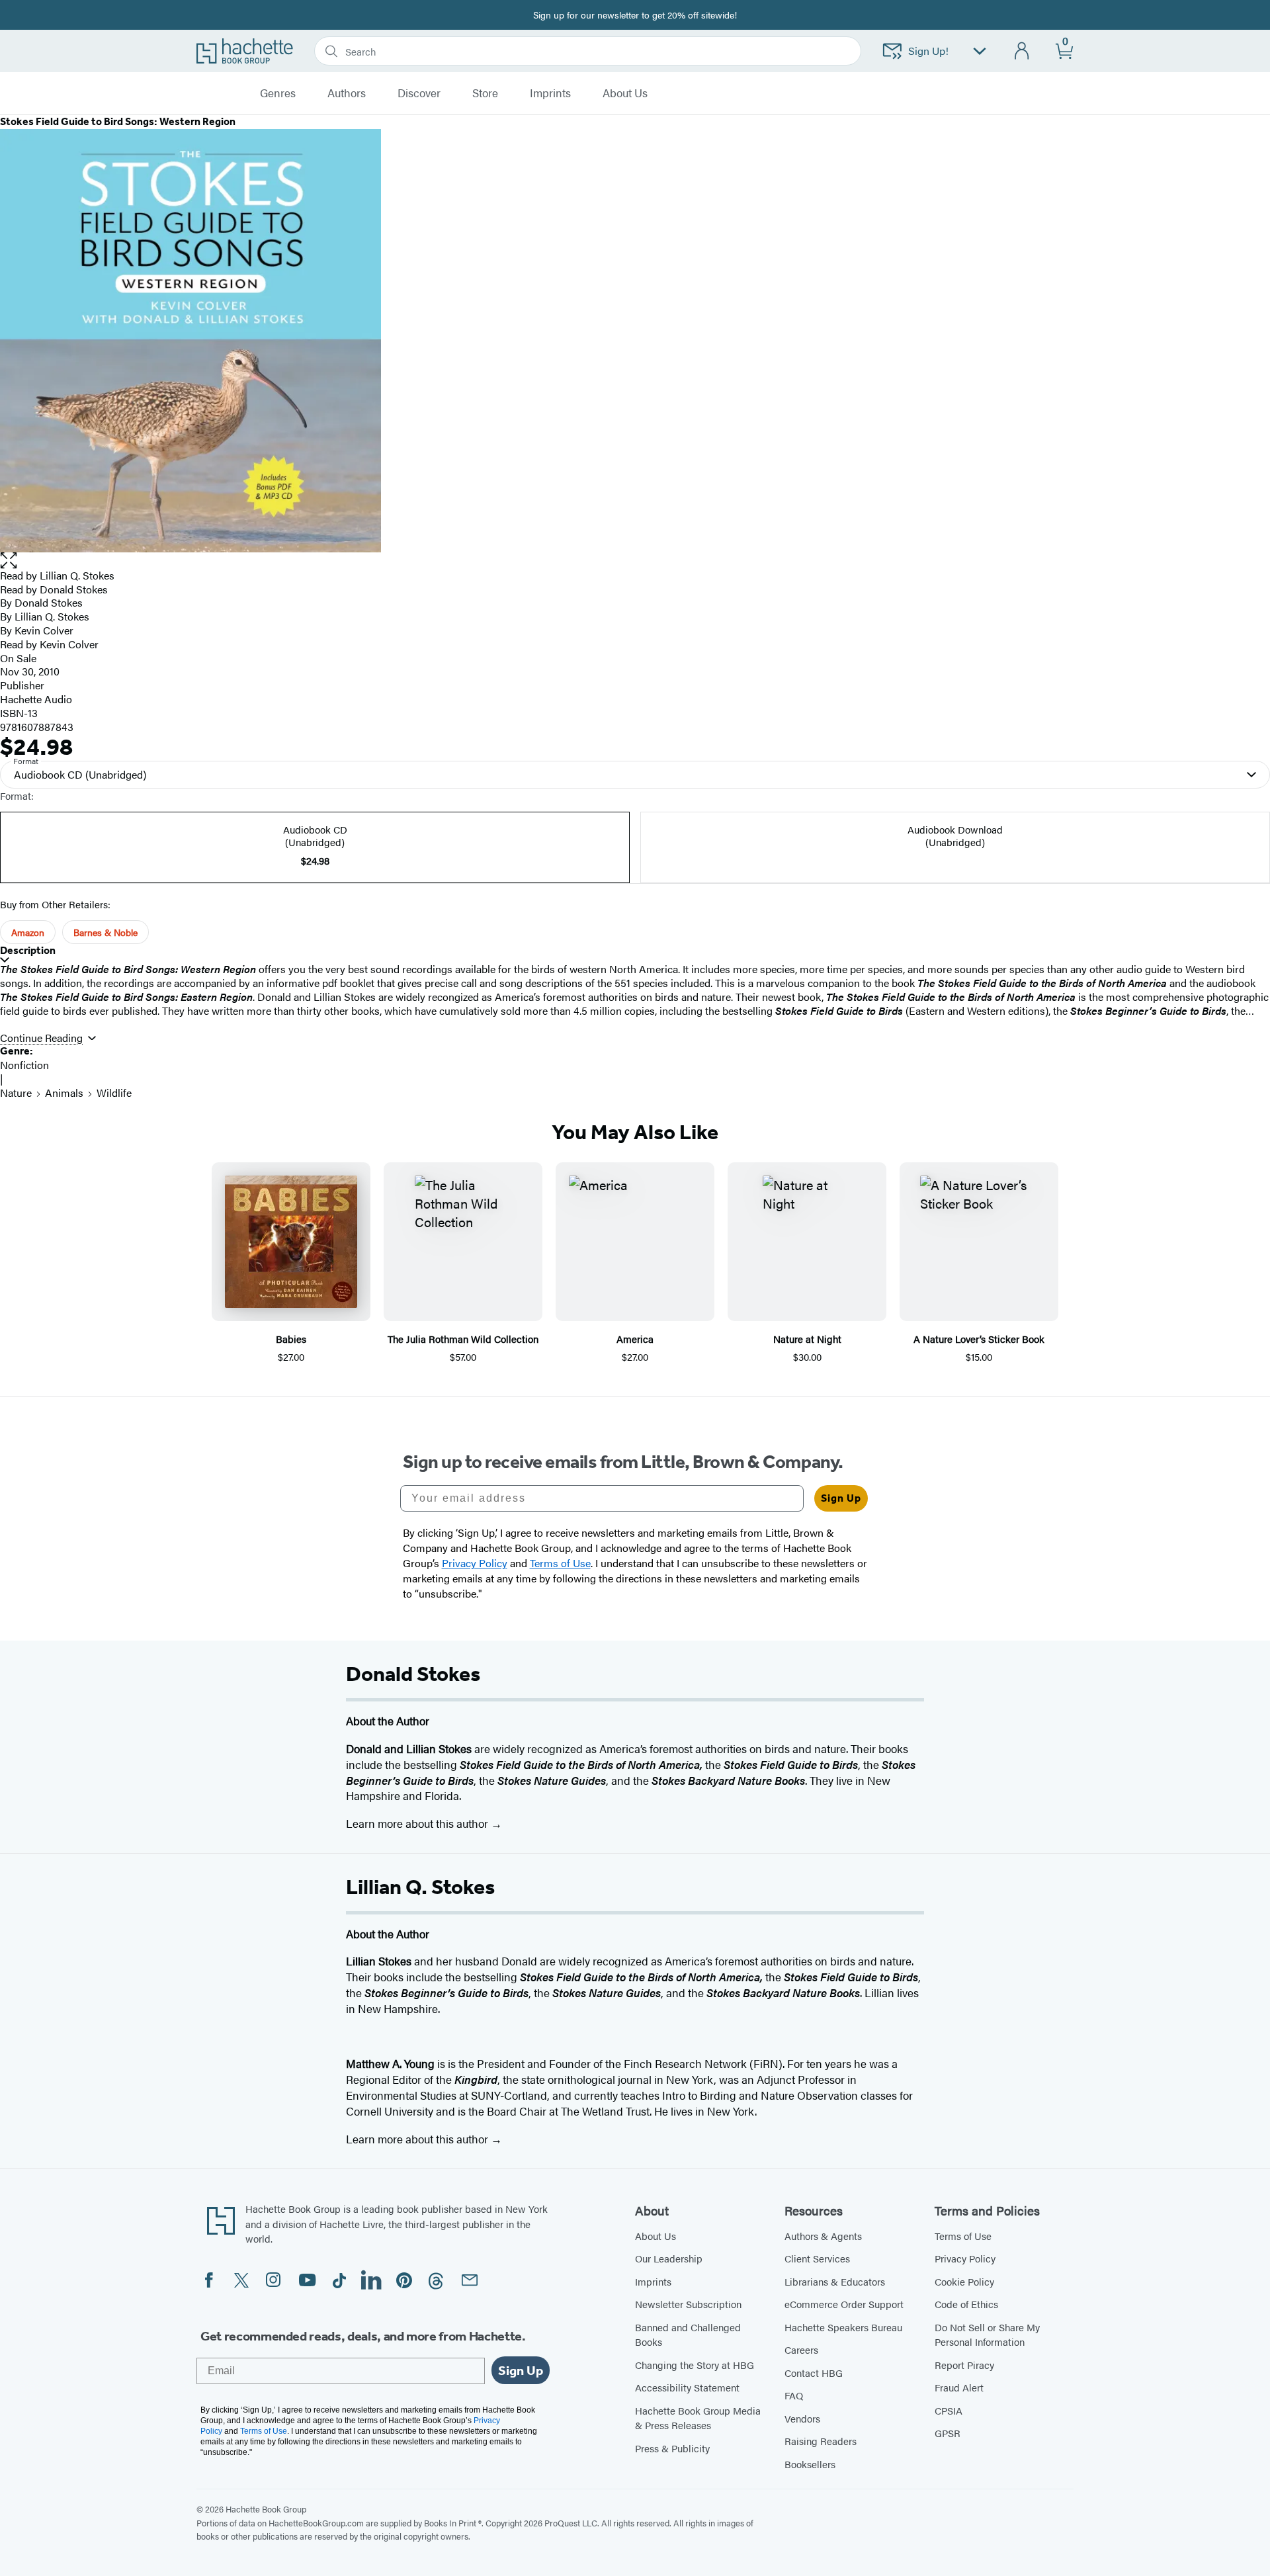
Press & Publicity (672, 2448)
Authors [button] (347, 93)
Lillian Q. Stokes (77, 575)
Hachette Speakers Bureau (843, 2327)
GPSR (948, 2433)
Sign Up (841, 1498)
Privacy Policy (965, 2258)
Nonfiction (24, 1065)
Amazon (28, 932)
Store (485, 93)
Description (28, 950)
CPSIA (949, 2410)
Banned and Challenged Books (688, 2335)
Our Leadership (669, 2258)
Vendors (802, 2418)
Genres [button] (278, 93)
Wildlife (114, 1093)
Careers (801, 2349)
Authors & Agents (823, 2236)
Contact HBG (814, 2373)
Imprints (550, 93)
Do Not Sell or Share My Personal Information (987, 2335)
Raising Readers (821, 2441)
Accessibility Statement (687, 2387)
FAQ (794, 2395)
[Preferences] (980, 51)
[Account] (1022, 51)
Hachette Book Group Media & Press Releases (698, 2418)
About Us (656, 2236)
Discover (419, 93)
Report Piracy (964, 2365)
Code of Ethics (966, 2304)
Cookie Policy (964, 2281)
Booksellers (810, 2464)
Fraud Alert (959, 2387)
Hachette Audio (36, 699)
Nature (16, 1093)
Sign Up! (928, 51)
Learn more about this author (418, 1823)
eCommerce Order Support (844, 2304)
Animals (64, 1093)
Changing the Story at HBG (695, 2365)
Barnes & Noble (106, 932)
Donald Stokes (74, 589)
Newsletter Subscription (688, 2304)
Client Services (817, 2258)
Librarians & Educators (835, 2281)
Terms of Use (963, 2236)
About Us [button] (625, 93)
